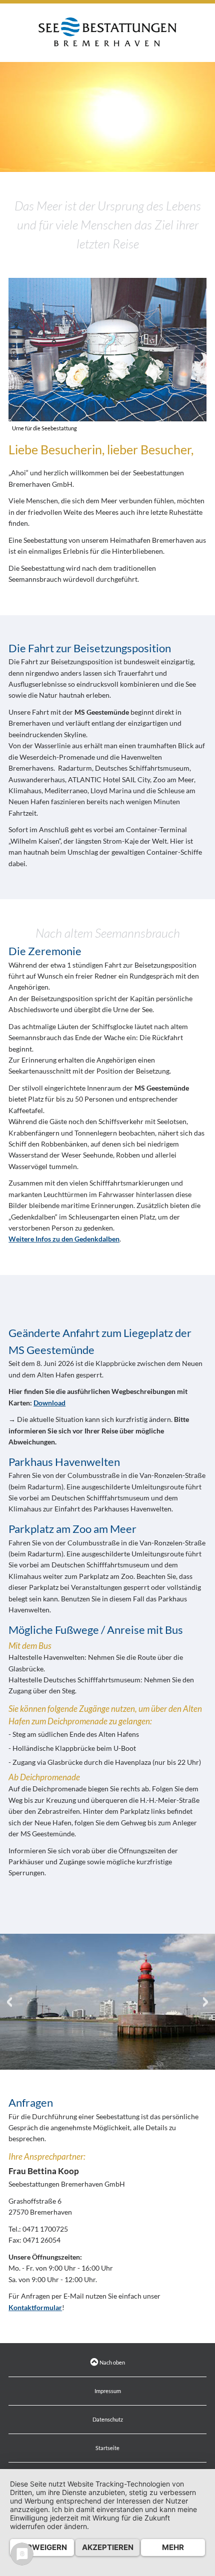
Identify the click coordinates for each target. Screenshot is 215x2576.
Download (49, 1403)
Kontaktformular (35, 2307)
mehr (173, 2547)
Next (206, 2002)
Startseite (107, 2448)
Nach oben (112, 2362)
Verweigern (42, 2547)
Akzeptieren (108, 2547)
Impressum (108, 2391)
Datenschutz (108, 2419)
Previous (9, 2002)
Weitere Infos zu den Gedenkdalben (64, 1239)
